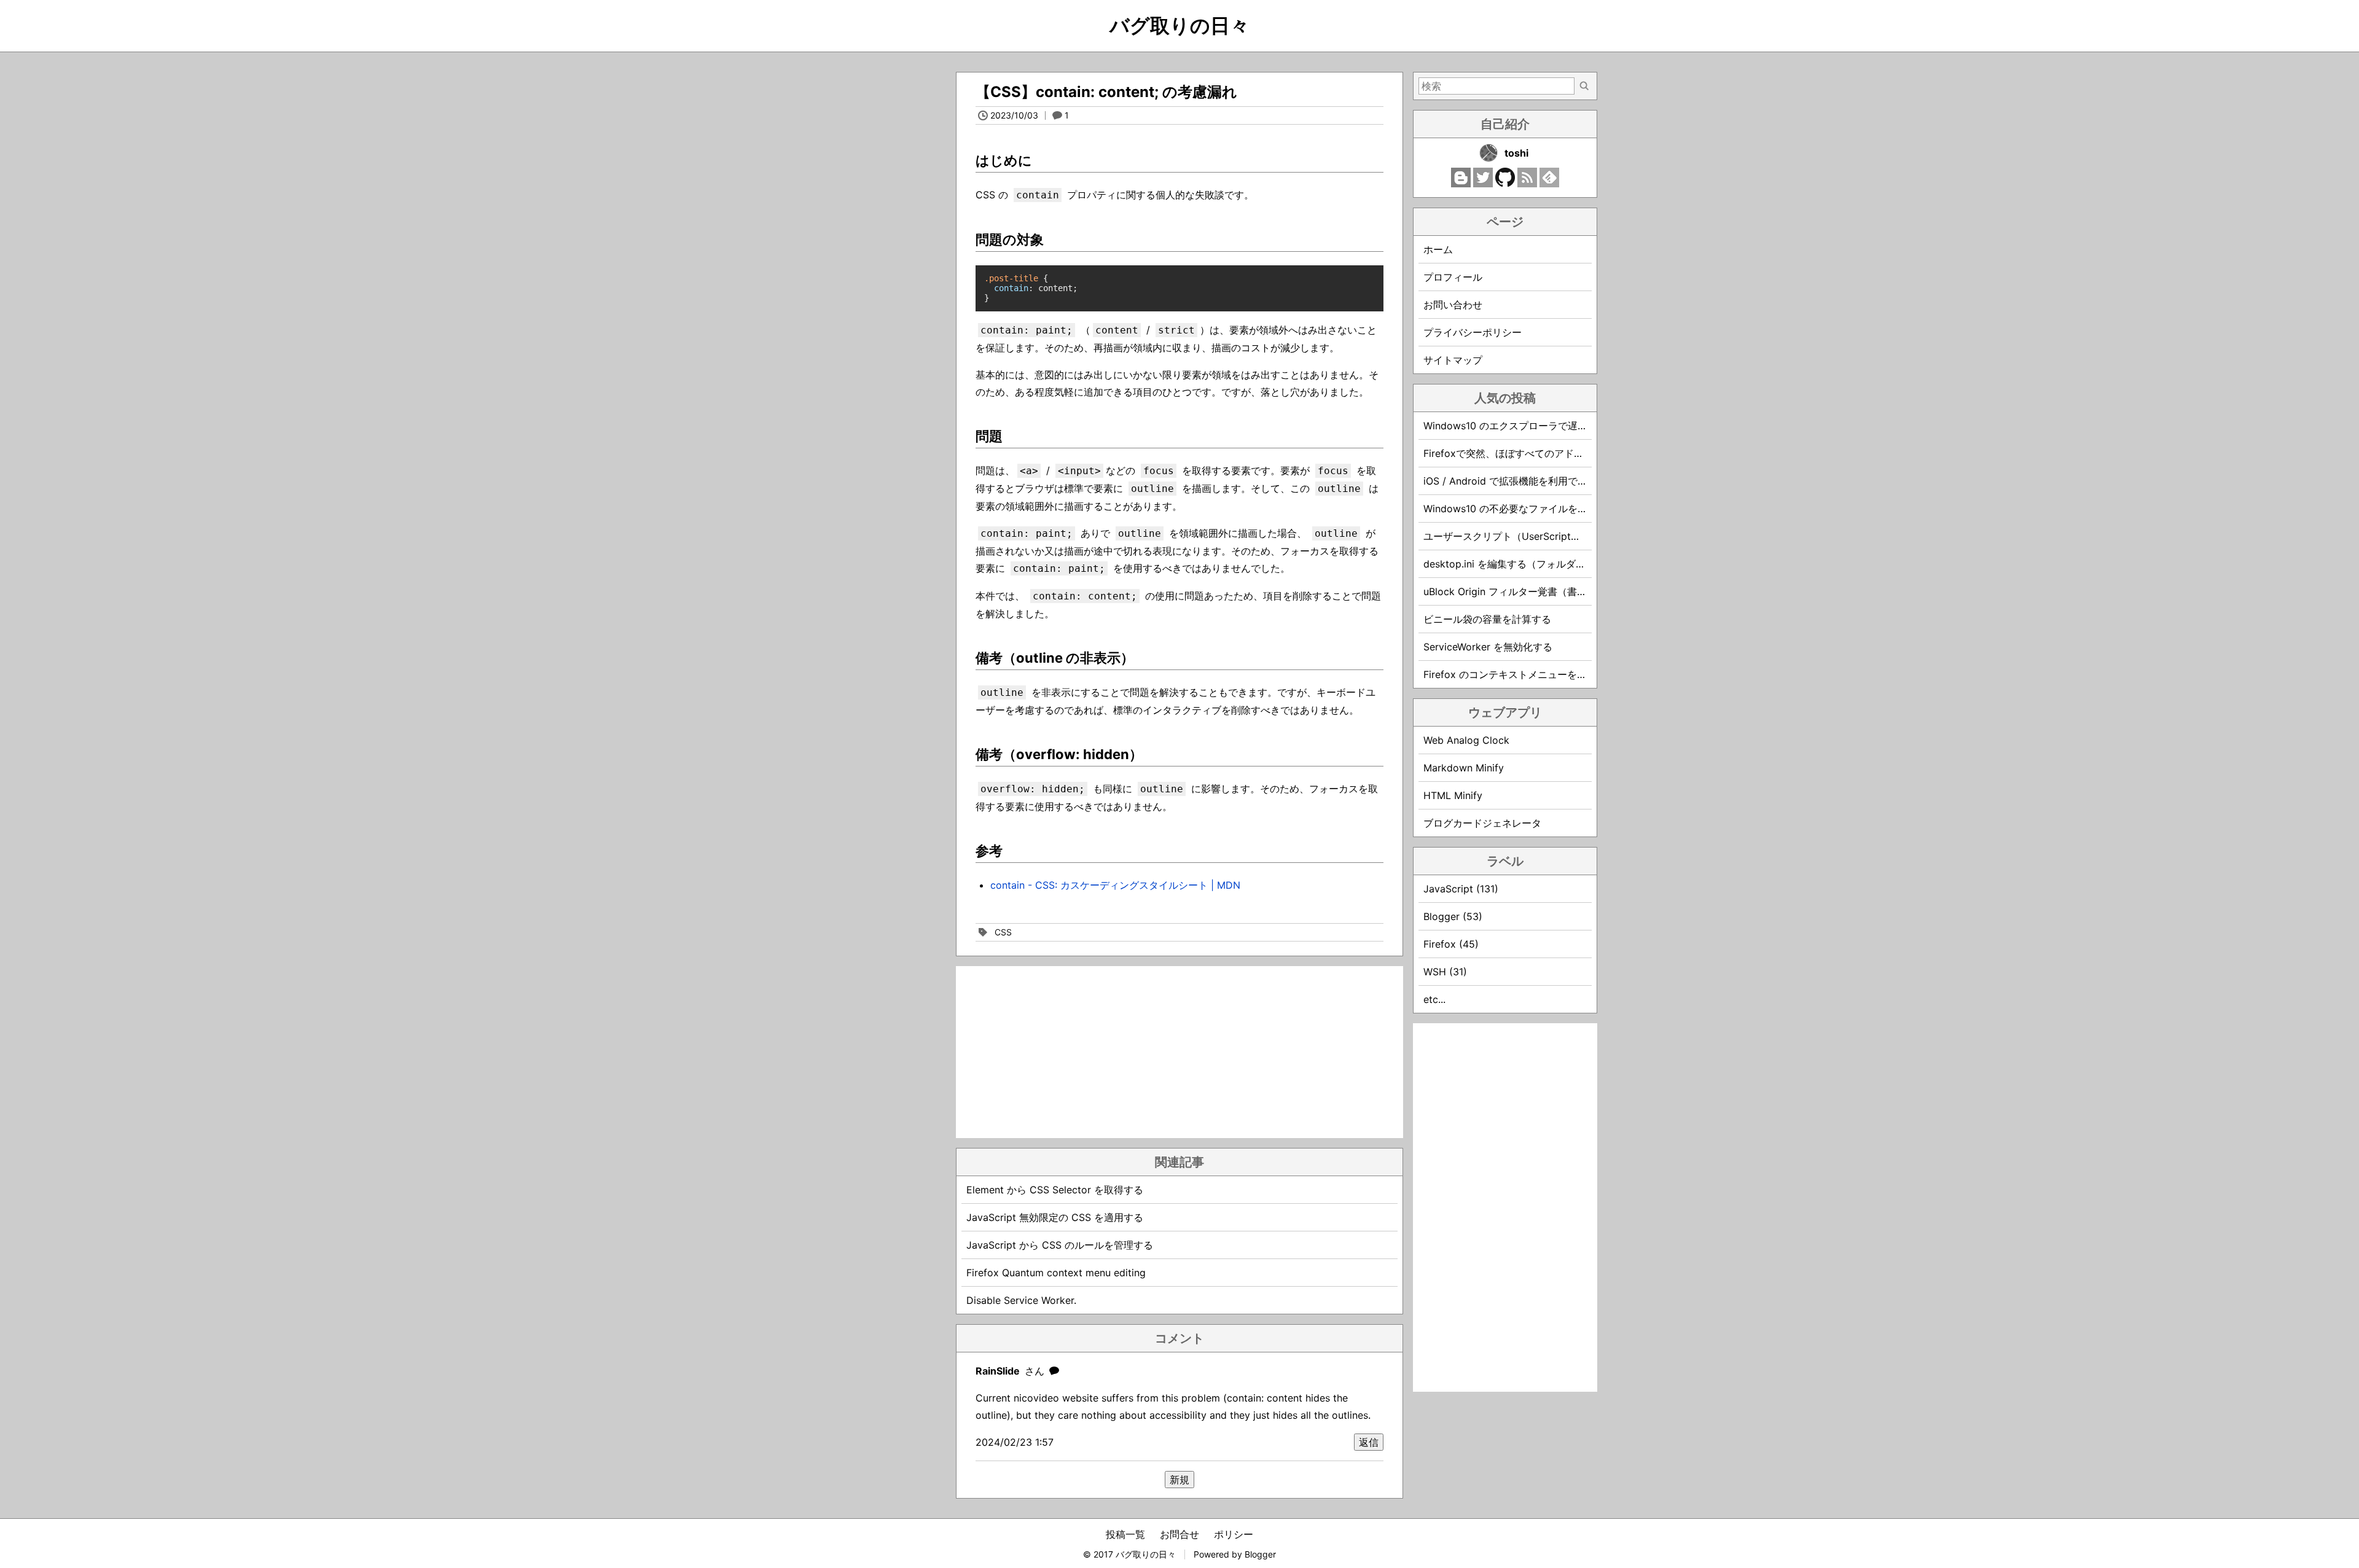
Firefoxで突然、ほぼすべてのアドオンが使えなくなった (1548, 453)
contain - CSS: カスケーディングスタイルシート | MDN (1115, 885)
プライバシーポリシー (1473, 332)
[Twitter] (1483, 184)
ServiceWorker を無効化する (1488, 647)
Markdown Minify (1464, 768)
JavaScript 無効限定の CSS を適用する (1055, 1217)
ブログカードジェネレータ (1482, 823)
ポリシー (1234, 1534)
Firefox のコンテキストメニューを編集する (1520, 674)
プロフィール (1453, 277)
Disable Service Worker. (1021, 1300)
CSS (1003, 932)
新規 (1179, 1480)
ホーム (1438, 249)
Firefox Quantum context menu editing (1056, 1273)
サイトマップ (1453, 360)
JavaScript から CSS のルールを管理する (1060, 1245)
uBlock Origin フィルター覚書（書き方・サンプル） (1539, 591)
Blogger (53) (1453, 916)
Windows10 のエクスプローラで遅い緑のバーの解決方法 (1550, 426)
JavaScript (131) (1461, 889)
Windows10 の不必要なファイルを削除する (1520, 509)
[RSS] (1527, 184)
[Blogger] (1461, 184)
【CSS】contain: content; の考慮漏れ (1106, 92)
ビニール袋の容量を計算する (1487, 619)
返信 (1369, 1442)
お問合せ (1179, 1534)
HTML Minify (1453, 795)
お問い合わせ (1453, 305)
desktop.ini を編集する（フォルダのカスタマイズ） (1539, 564)
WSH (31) (1445, 972)
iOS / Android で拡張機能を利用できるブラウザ (1530, 481)
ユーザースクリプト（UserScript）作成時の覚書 (1532, 536)
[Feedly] (1549, 184)
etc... (1434, 999)
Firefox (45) (1451, 944)
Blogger (1260, 1554)
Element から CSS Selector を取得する (1055, 1190)
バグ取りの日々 (1179, 25)
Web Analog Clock (1466, 740)
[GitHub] (1505, 184)
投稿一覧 (1125, 1534)
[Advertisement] (1179, 1052)
